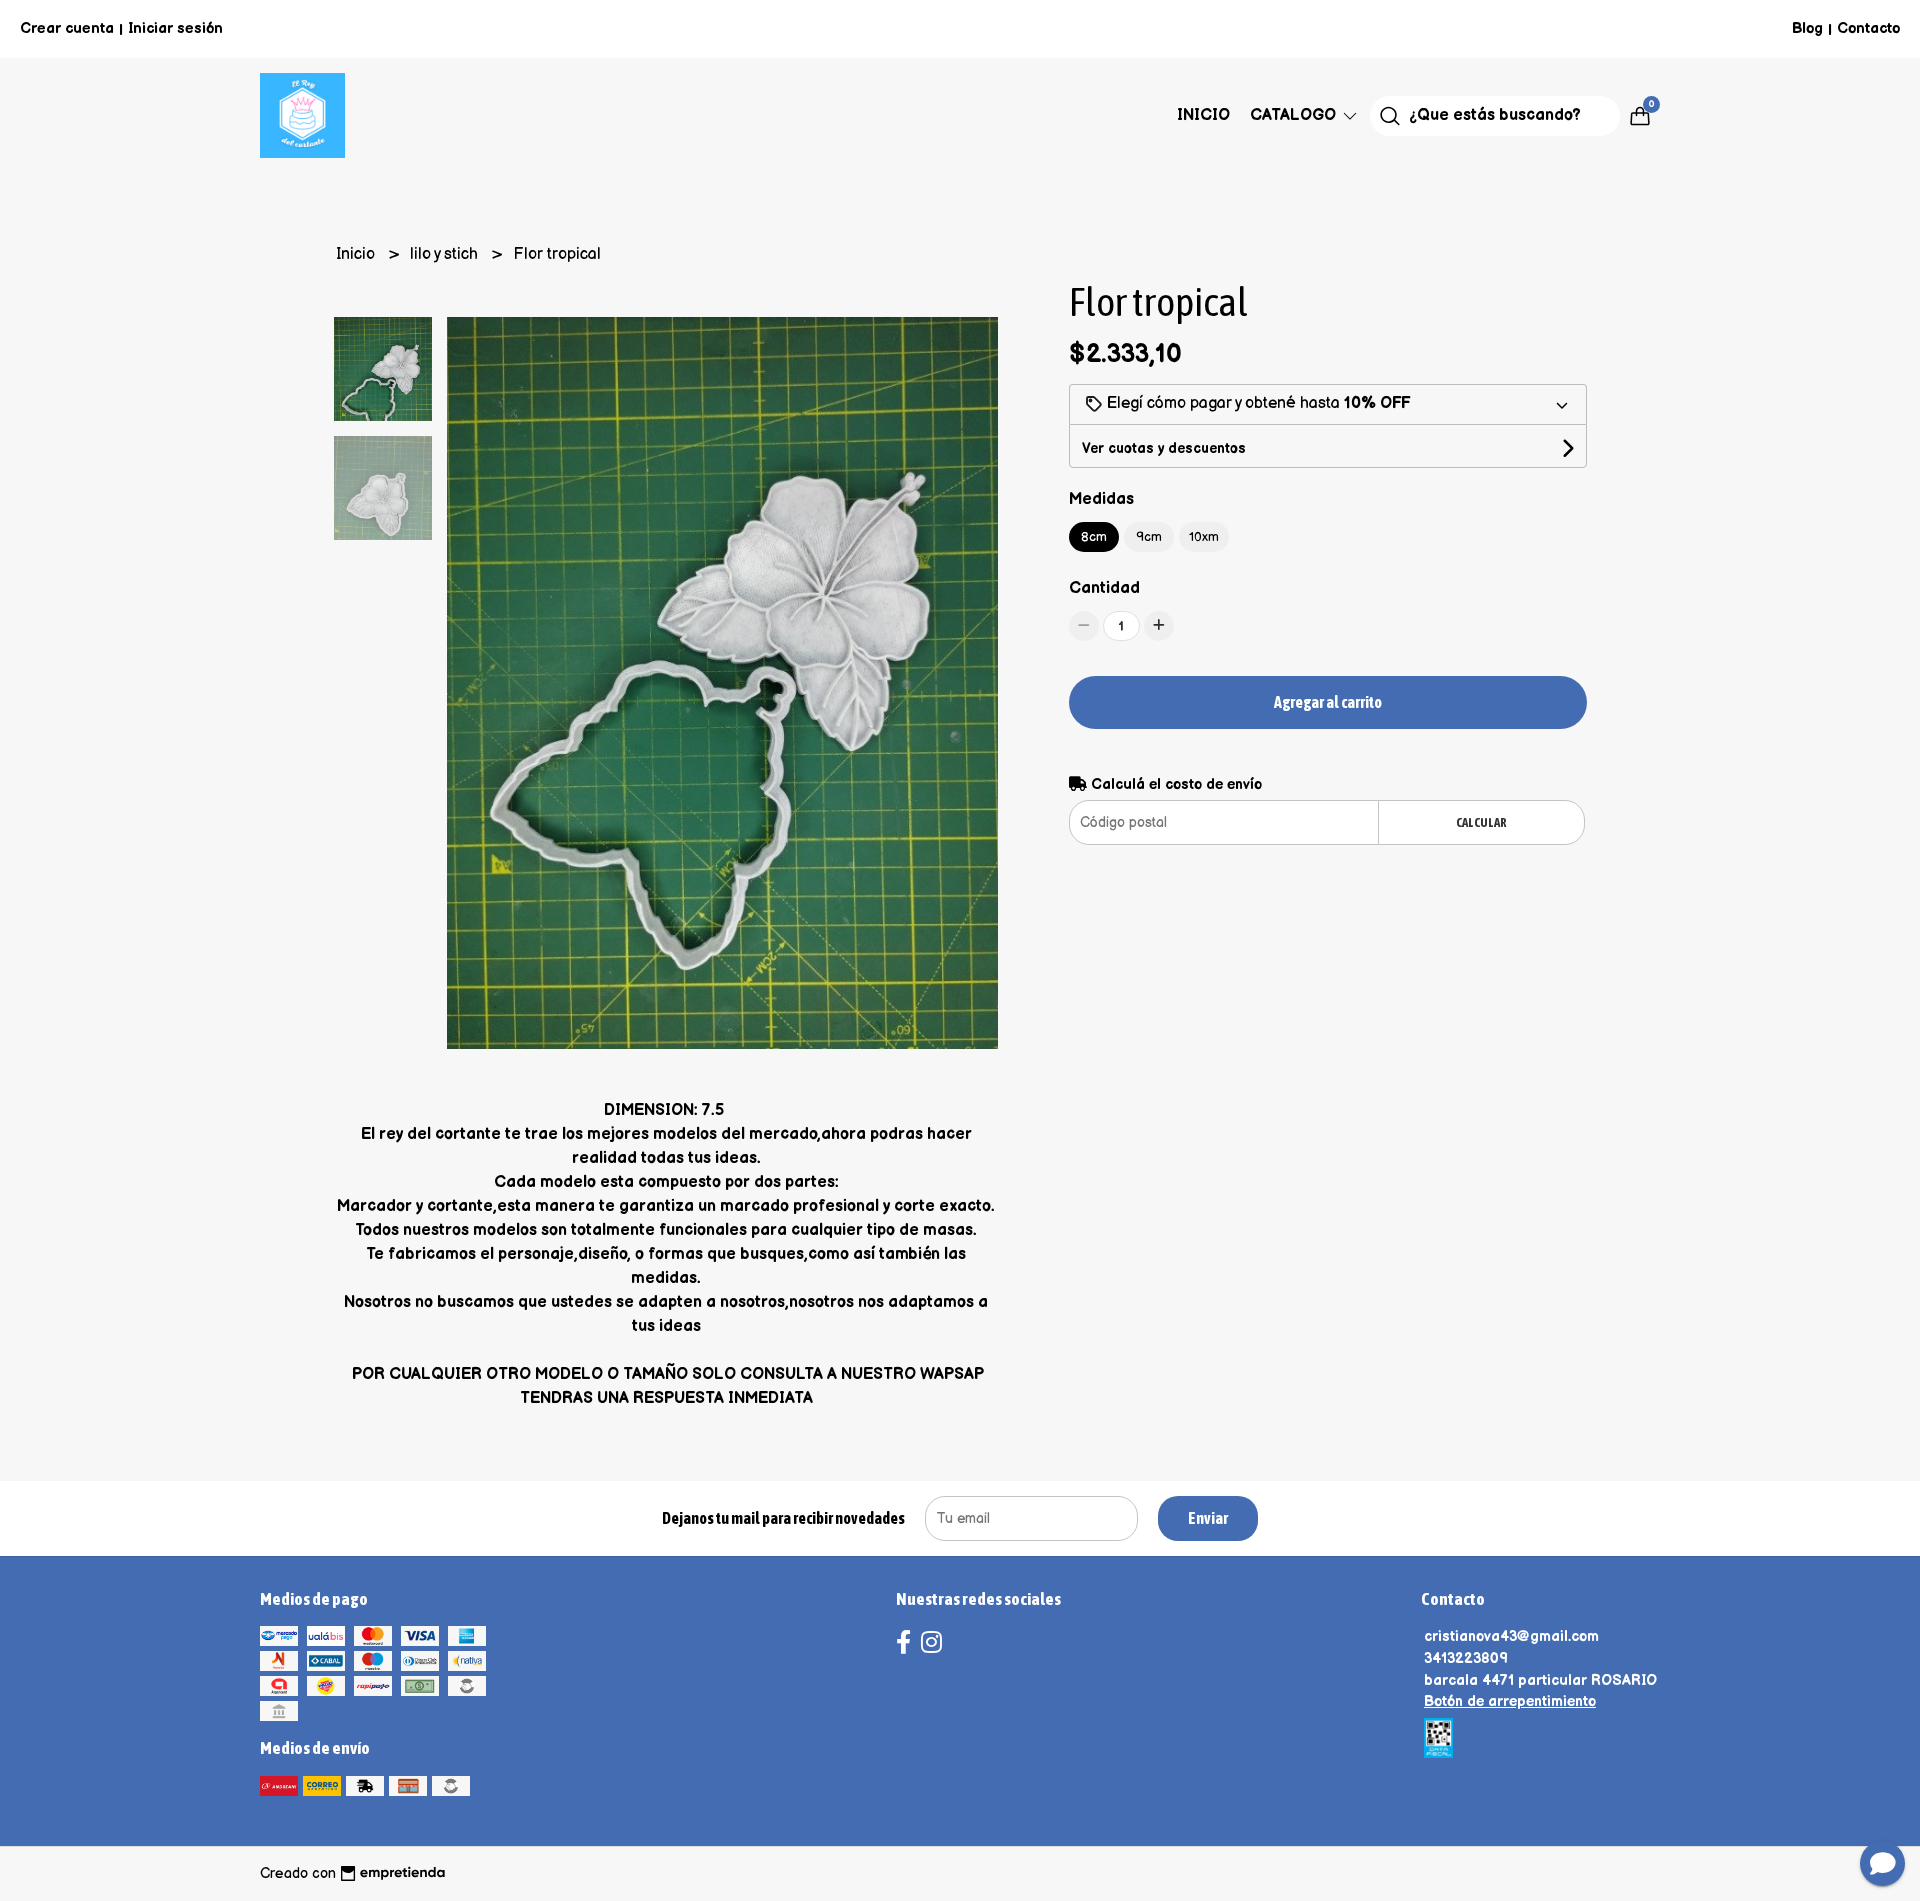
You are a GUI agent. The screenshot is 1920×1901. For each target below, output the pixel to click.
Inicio (1203, 115)
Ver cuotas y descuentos (1164, 448)
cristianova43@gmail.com (1511, 1636)
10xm (1204, 537)
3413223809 (1466, 1658)
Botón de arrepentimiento (1510, 1701)
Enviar (1208, 1518)
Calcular (1481, 822)
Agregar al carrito (1328, 702)
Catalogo (1295, 115)
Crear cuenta (67, 28)
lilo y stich (446, 254)
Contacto (1868, 28)
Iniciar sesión (175, 28)
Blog (1807, 28)
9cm (1149, 537)
